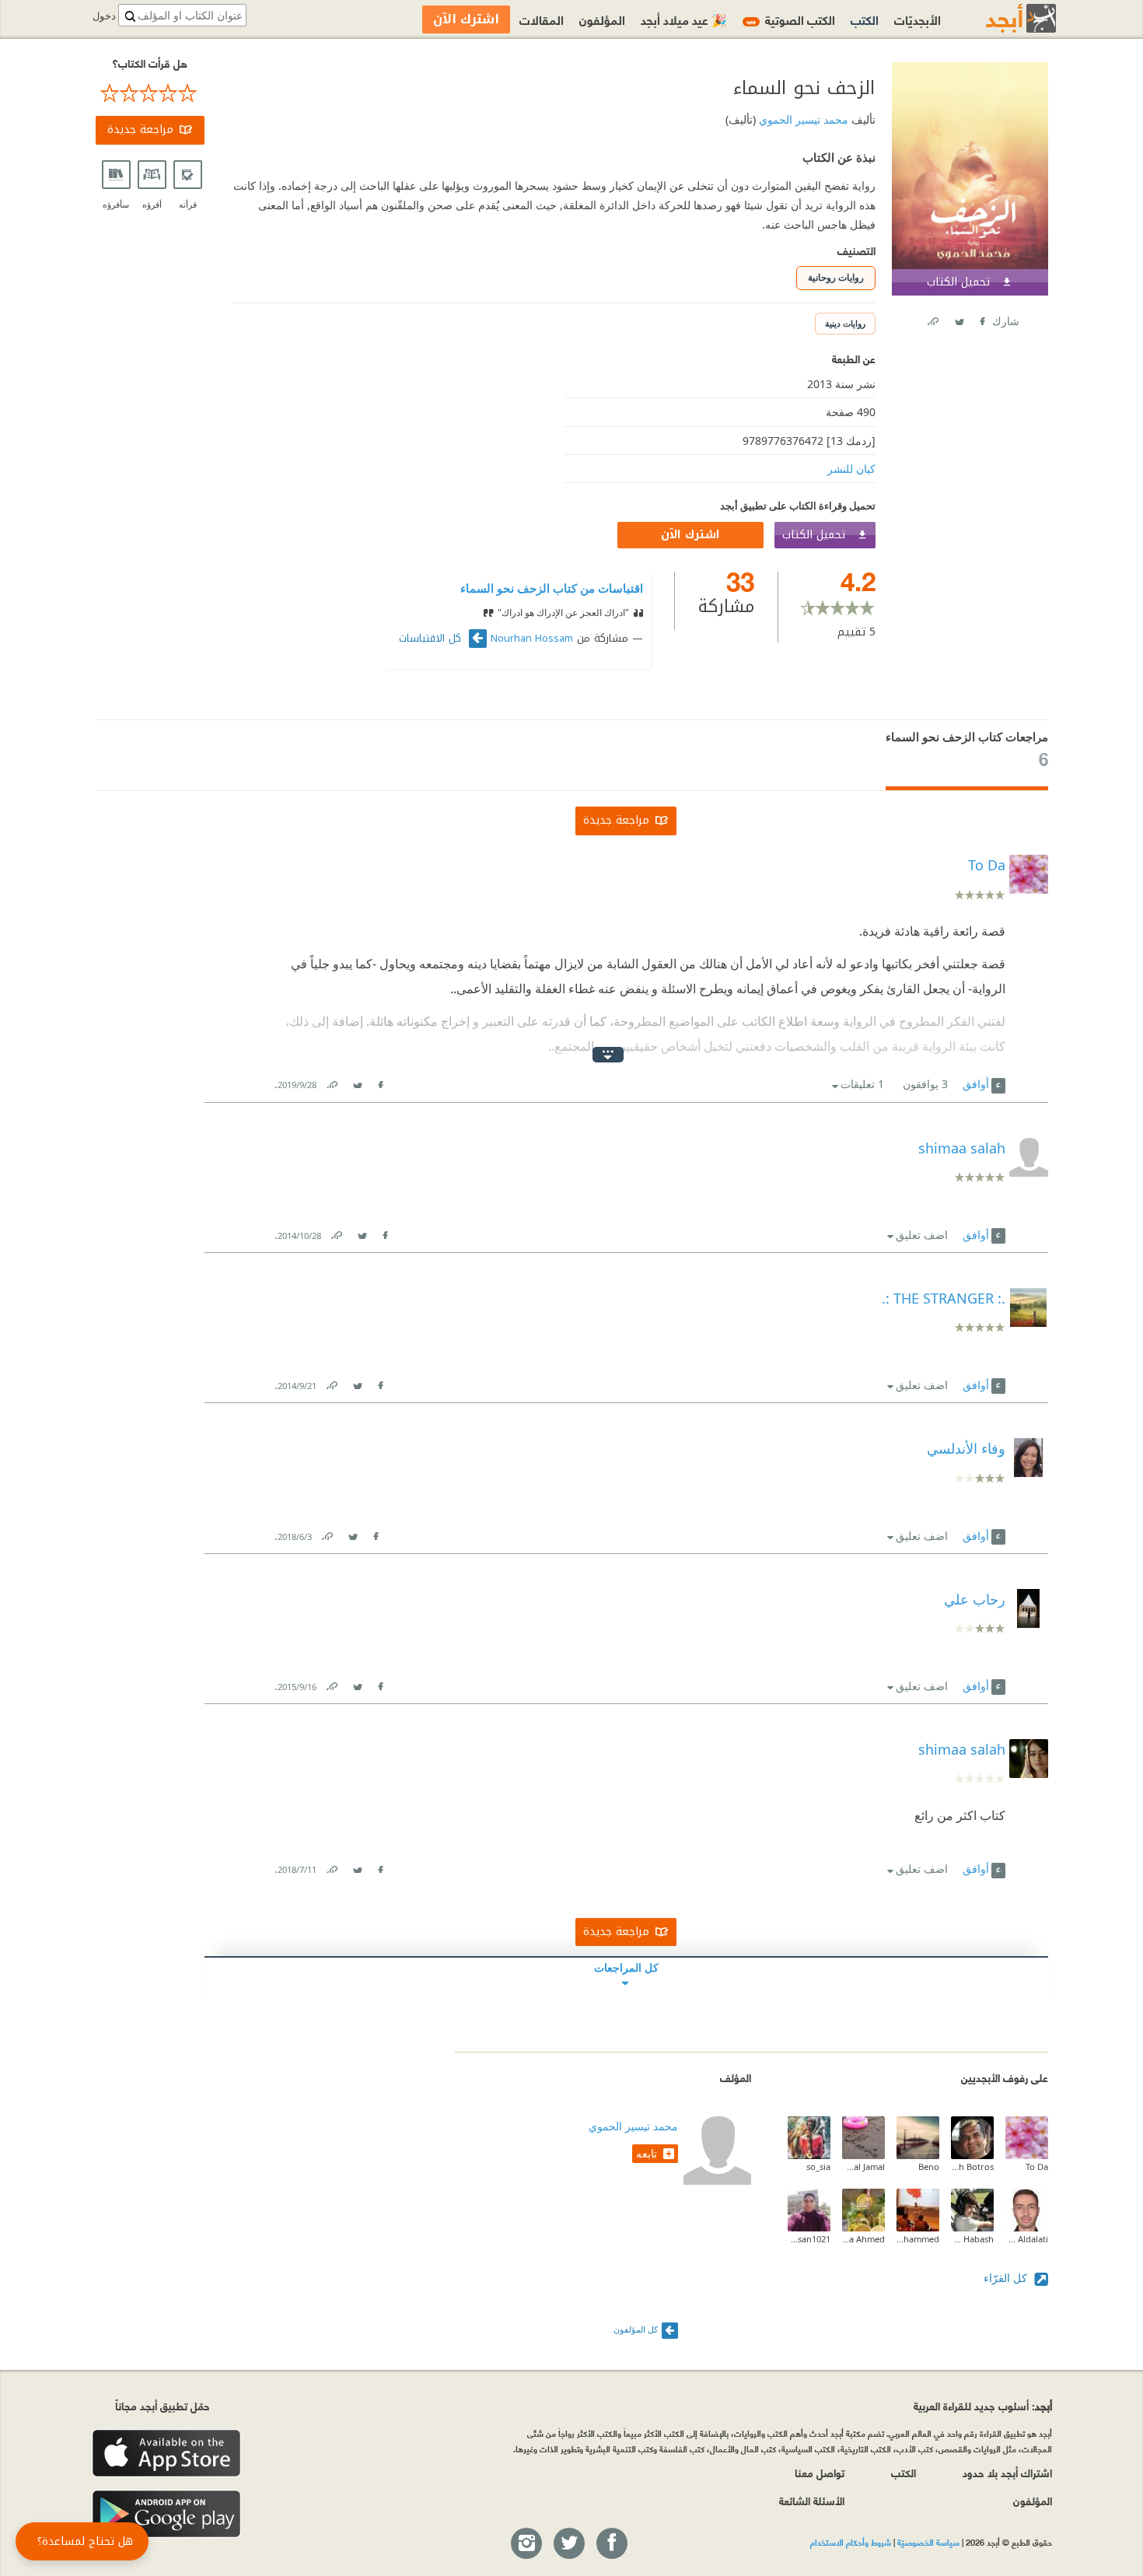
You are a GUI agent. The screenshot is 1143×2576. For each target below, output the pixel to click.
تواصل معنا (820, 2472)
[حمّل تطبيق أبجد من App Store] (166, 2453)
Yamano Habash (972, 2239)
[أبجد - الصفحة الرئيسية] (1001, 18)
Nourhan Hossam (532, 639)
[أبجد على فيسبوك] (611, 2544)
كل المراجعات (626, 1967)
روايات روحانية (836, 277)
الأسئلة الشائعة (812, 2500)
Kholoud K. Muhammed (918, 2239)
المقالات (542, 19)
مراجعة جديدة (140, 129)
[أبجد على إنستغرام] (526, 2544)
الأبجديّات (918, 19)
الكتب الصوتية (791, 19)
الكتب (865, 19)
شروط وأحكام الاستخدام (851, 2542)
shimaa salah (962, 1749)
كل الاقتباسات (432, 639)
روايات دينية (845, 323)
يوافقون (925, 1084)
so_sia (818, 2166)
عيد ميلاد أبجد (684, 19)
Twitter (959, 318)
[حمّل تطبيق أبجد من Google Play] (166, 2514)
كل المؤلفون (636, 2329)
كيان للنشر (851, 469)
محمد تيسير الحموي (802, 119)
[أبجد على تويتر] (568, 2544)
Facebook (981, 318)
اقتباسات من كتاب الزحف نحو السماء (552, 588)
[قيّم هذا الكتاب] (150, 93)
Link (331, 1081)
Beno (929, 2166)
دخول (104, 16)
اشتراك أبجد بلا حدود (1007, 2472)
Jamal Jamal (863, 2166)
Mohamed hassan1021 (809, 2239)
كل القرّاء (1007, 2278)
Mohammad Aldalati (1027, 2239)
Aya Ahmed (863, 2239)
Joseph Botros (972, 2166)
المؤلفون (602, 19)
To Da (1037, 2166)
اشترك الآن (690, 535)
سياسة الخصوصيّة (928, 2542)
